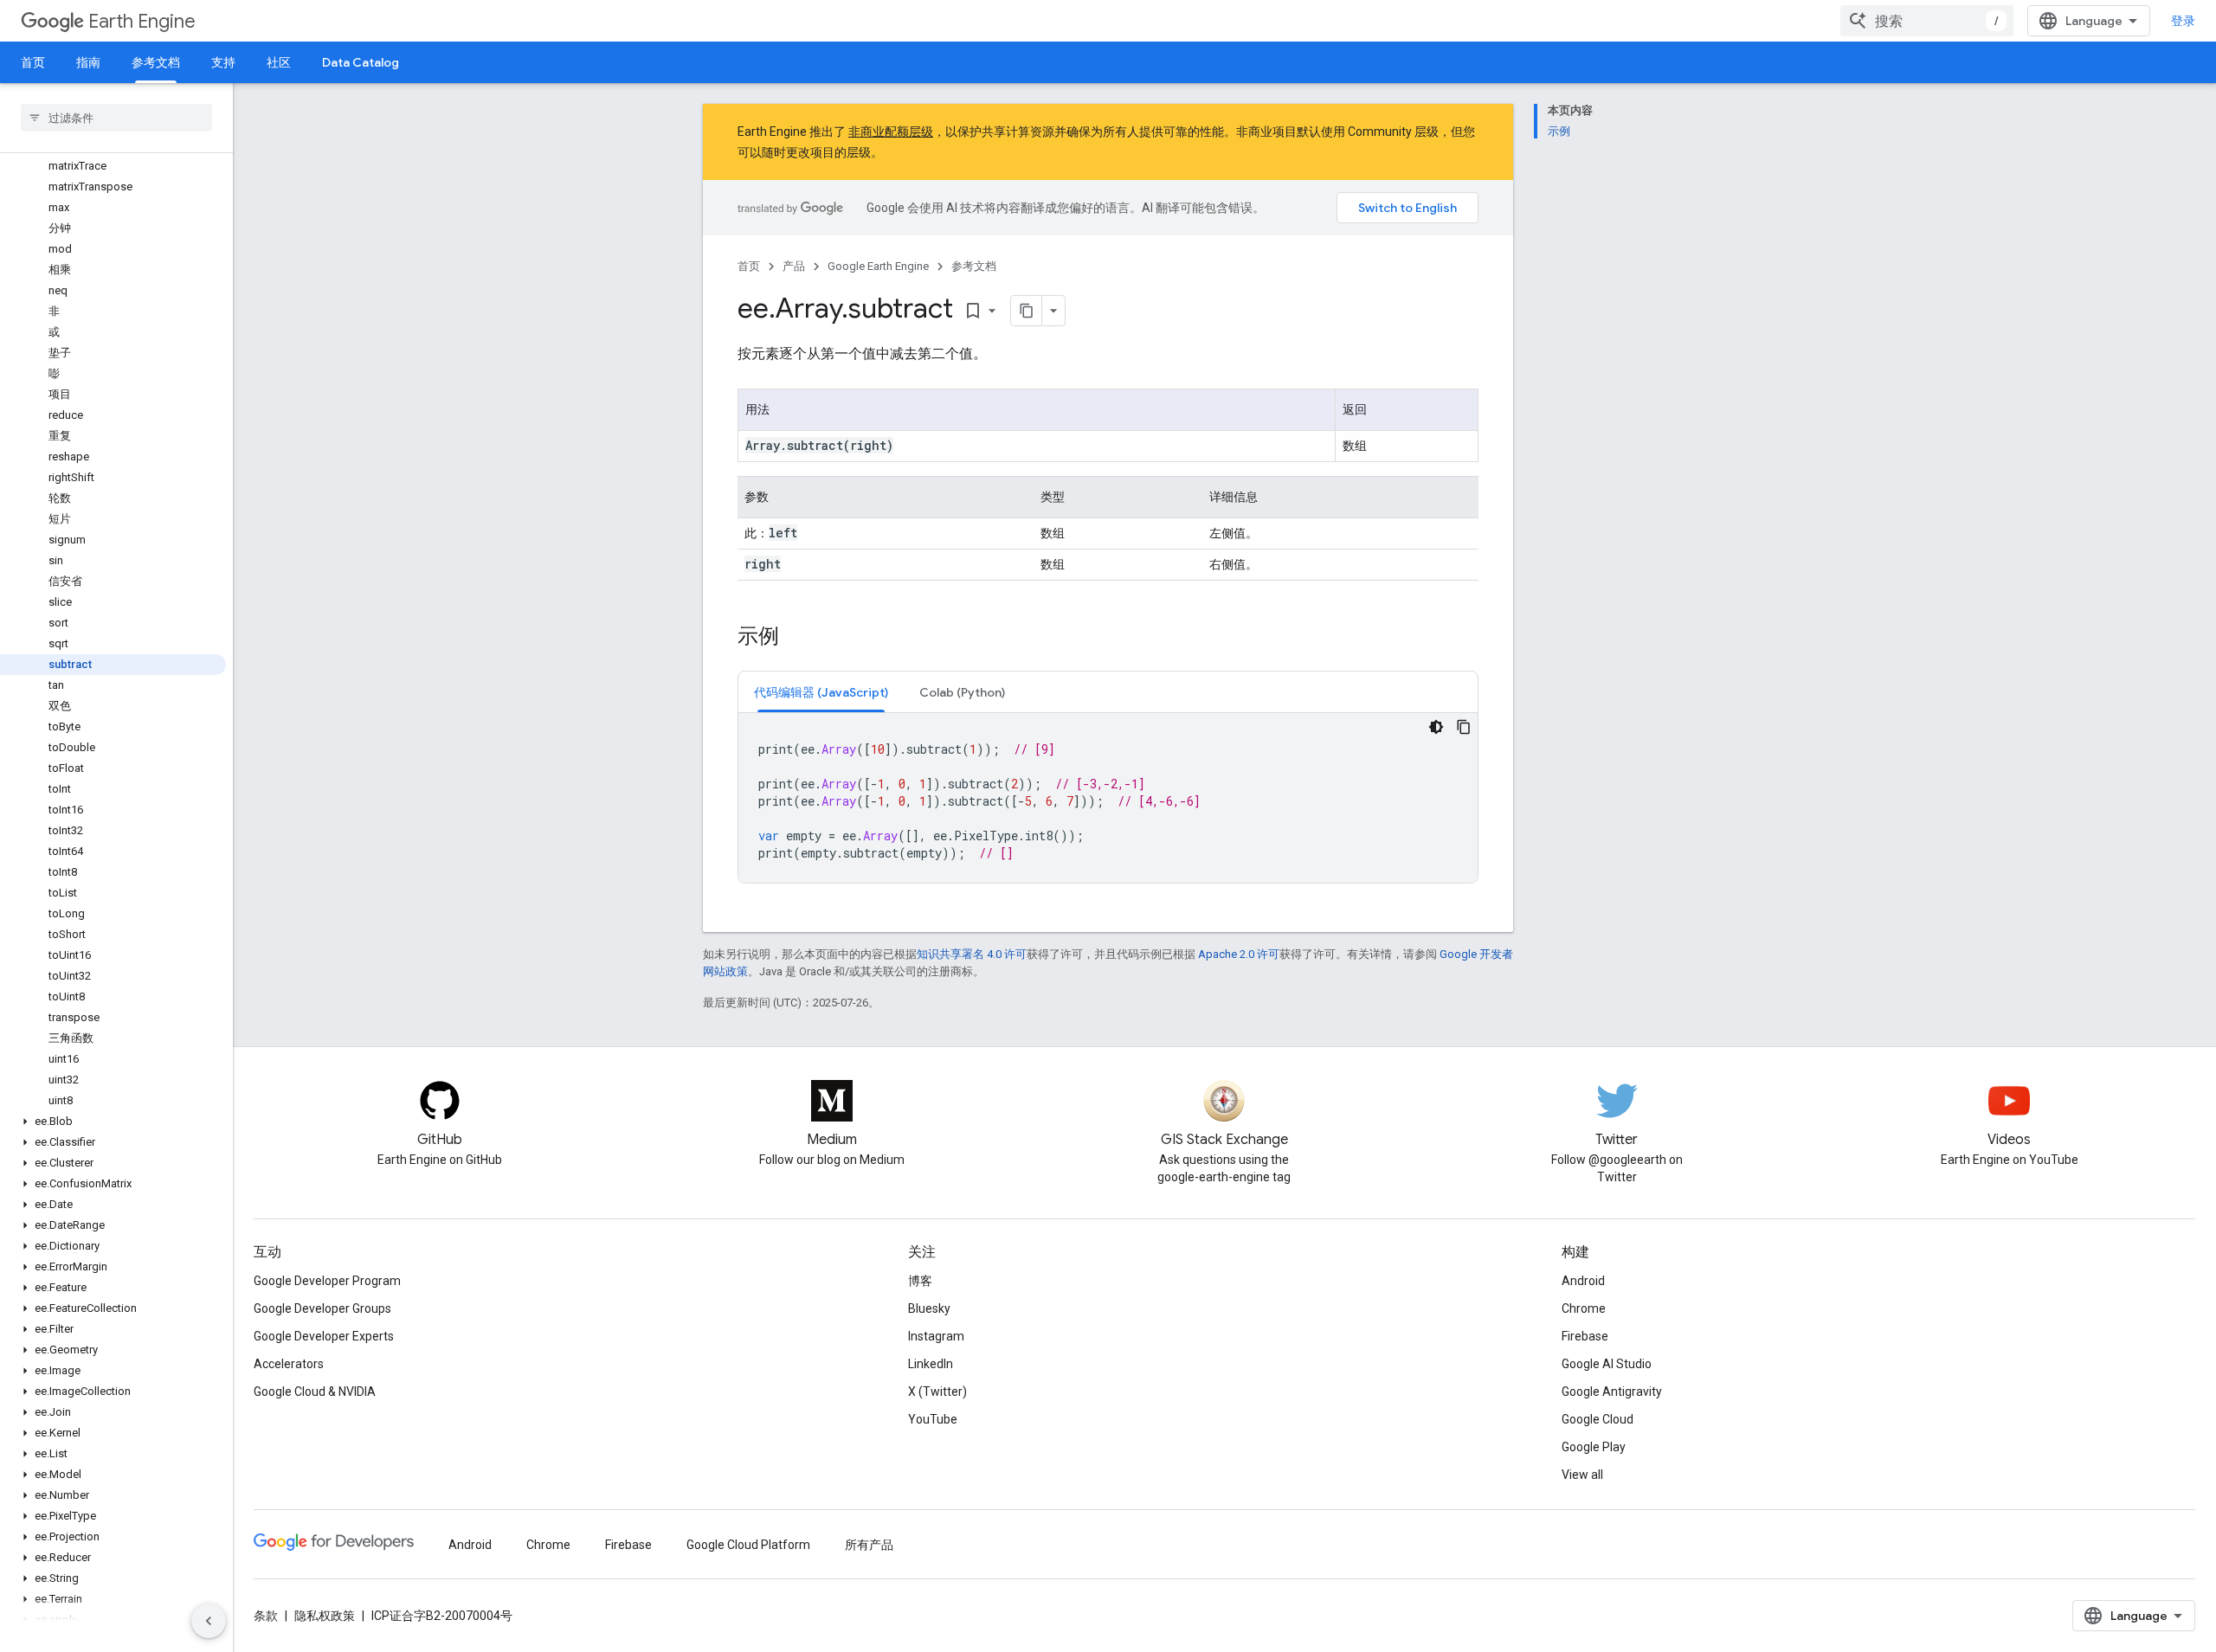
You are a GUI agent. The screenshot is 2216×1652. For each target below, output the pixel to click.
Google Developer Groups (322, 1308)
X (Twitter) (937, 1392)
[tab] (821, 692)
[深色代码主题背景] (1436, 727)
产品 (794, 266)
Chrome (1584, 1308)
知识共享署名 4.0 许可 (972, 954)
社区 (279, 62)
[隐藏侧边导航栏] (209, 1621)
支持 (223, 62)
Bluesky (929, 1308)
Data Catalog (361, 62)
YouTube (933, 1419)
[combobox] (1927, 21)
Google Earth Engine (878, 266)
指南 (88, 62)
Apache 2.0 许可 (1239, 954)
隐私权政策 (325, 1616)
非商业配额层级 (891, 132)
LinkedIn (931, 1364)
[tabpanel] (1108, 798)
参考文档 (156, 62)
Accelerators (289, 1364)
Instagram (936, 1336)
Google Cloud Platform (748, 1545)
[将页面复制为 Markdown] (1027, 311)
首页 (33, 62)
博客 (920, 1281)
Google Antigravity (1612, 1392)
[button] (113, 1122)
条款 (266, 1616)
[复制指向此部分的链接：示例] (796, 638)
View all (1582, 1475)
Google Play (1594, 1447)
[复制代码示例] (1464, 727)
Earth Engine (142, 21)
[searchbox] (116, 118)
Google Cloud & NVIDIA (315, 1392)
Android (1583, 1281)
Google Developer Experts (324, 1336)
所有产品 (869, 1545)
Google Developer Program (327, 1281)
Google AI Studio (1607, 1364)
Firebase (1585, 1336)
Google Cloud (1598, 1419)
